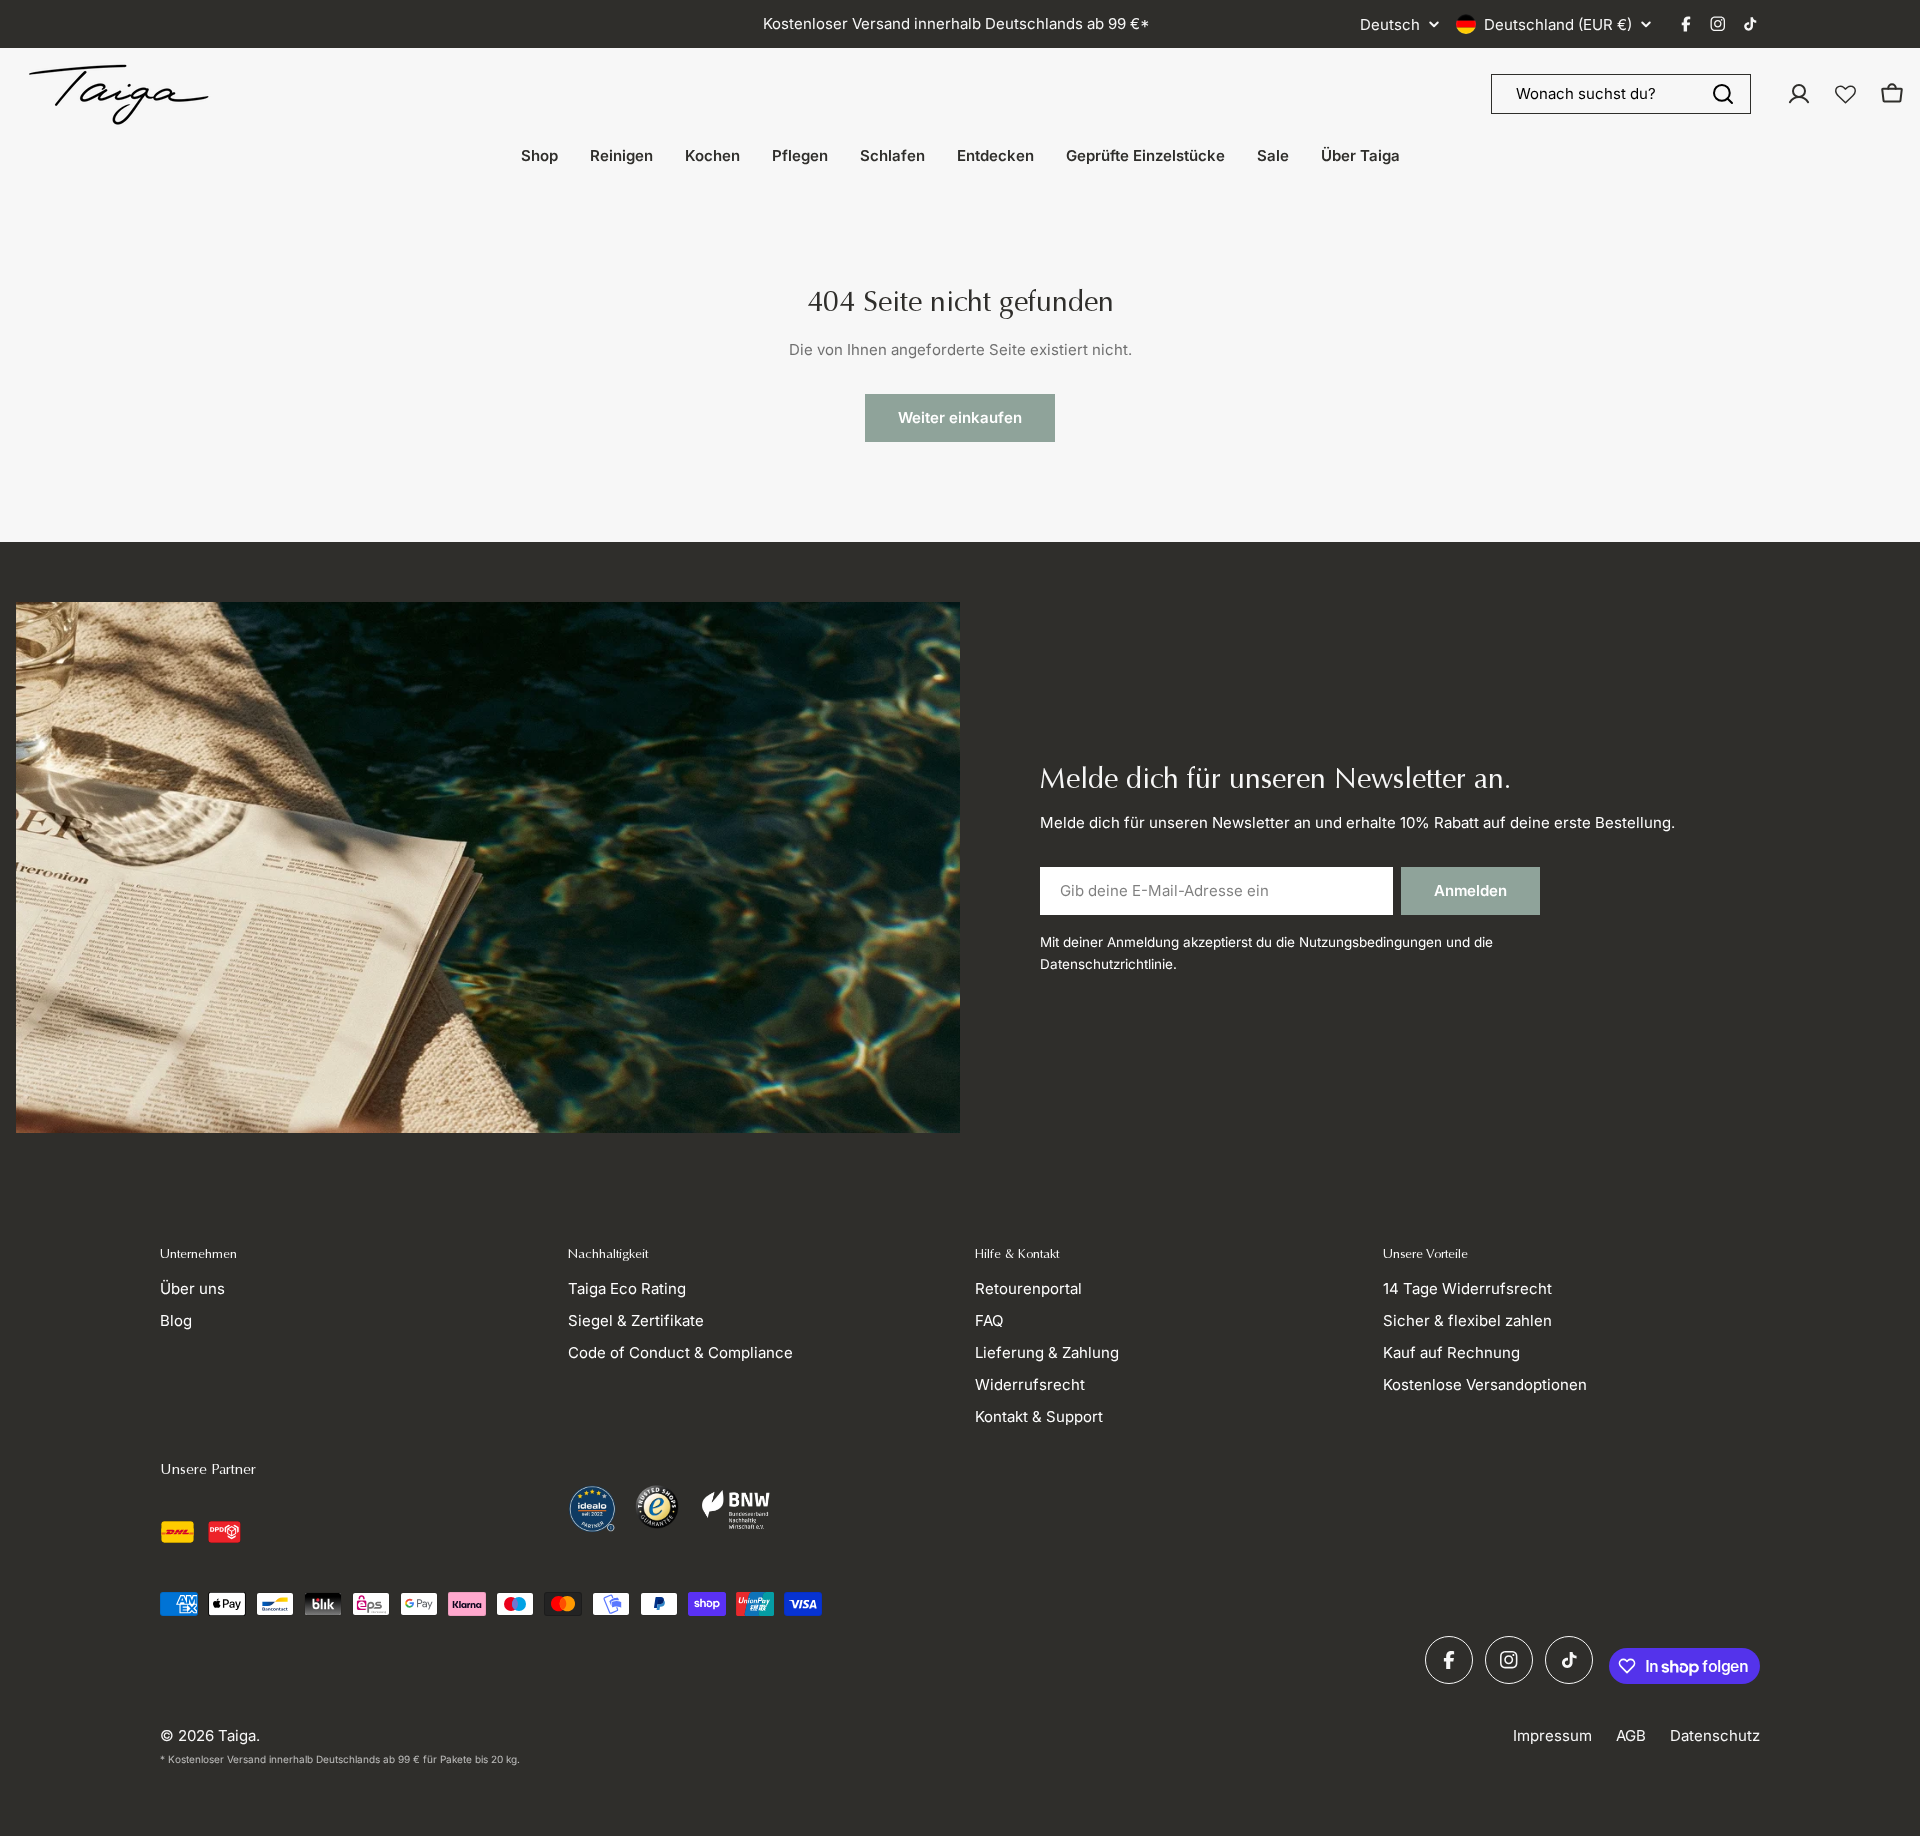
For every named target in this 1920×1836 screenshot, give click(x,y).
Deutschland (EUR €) (1558, 24)
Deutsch (1390, 24)
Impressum (1552, 1735)
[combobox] (1621, 94)
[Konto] (1799, 94)
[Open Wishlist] (1845, 94)
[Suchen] (1723, 94)
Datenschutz (1715, 1735)
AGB (1631, 1735)
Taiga (237, 1735)
